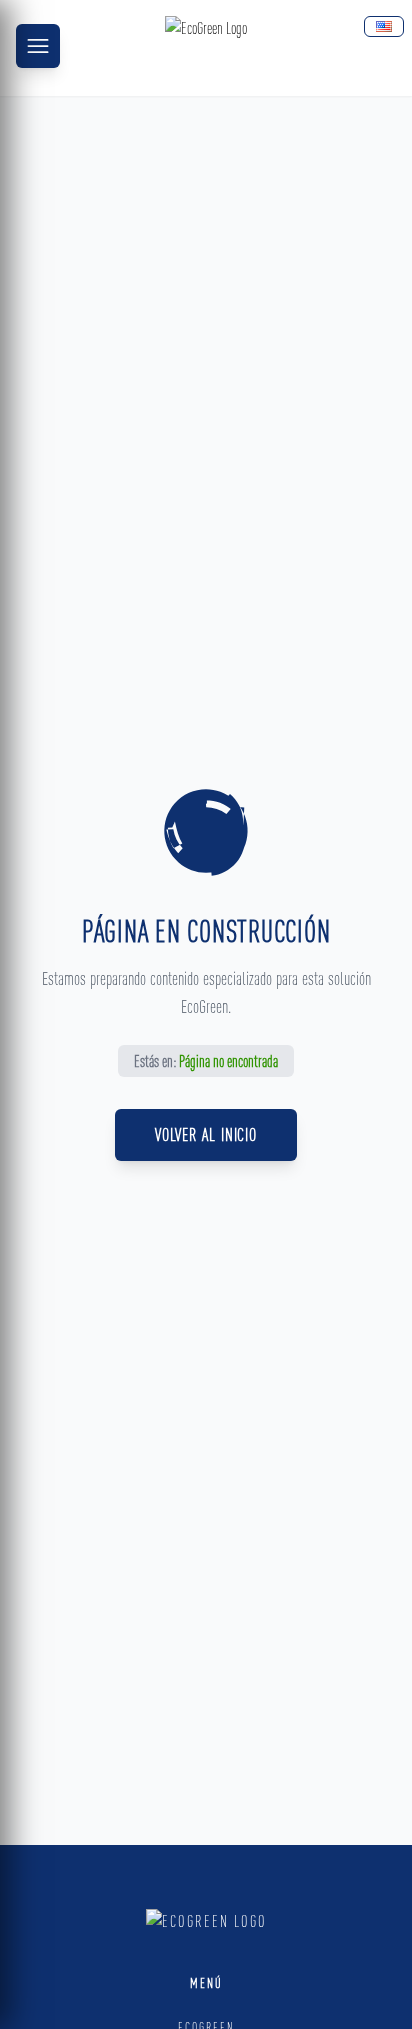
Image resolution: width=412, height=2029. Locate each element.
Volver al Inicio (206, 1134)
